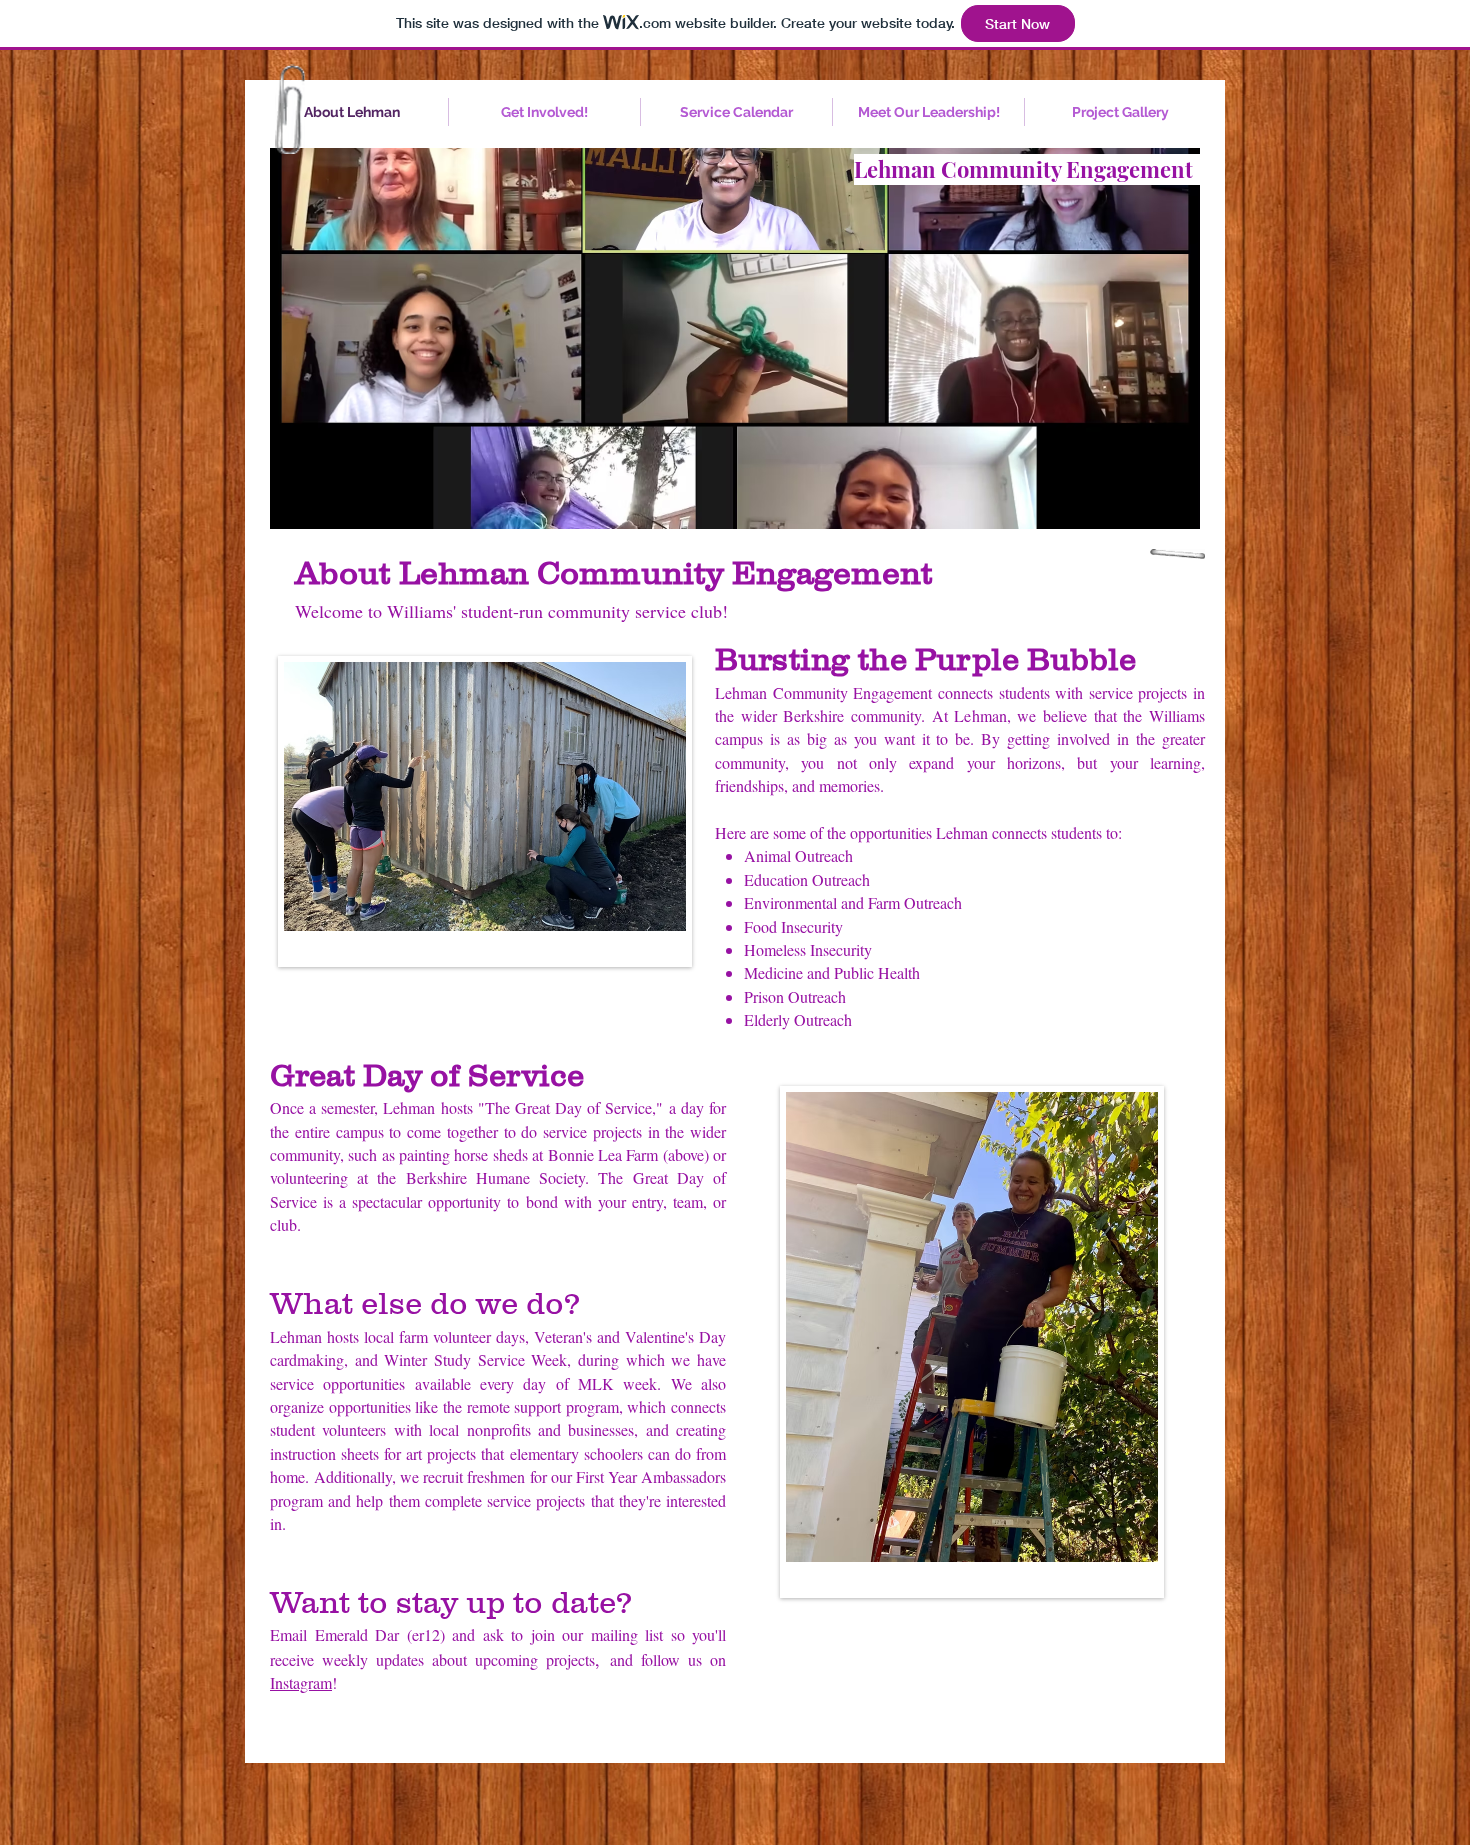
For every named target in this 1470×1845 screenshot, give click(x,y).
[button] (735, 340)
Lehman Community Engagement (1023, 169)
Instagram (301, 1682)
